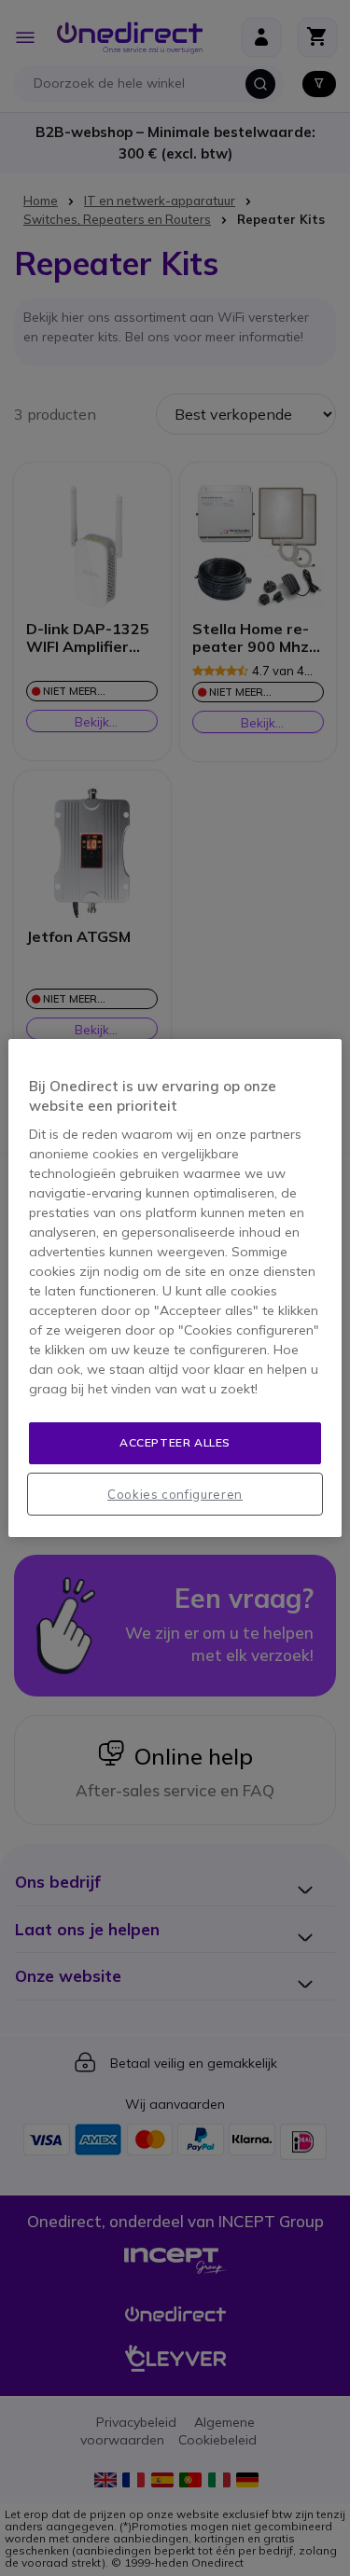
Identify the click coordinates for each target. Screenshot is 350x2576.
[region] (175, 1288)
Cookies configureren (175, 1494)
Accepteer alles (175, 1442)
